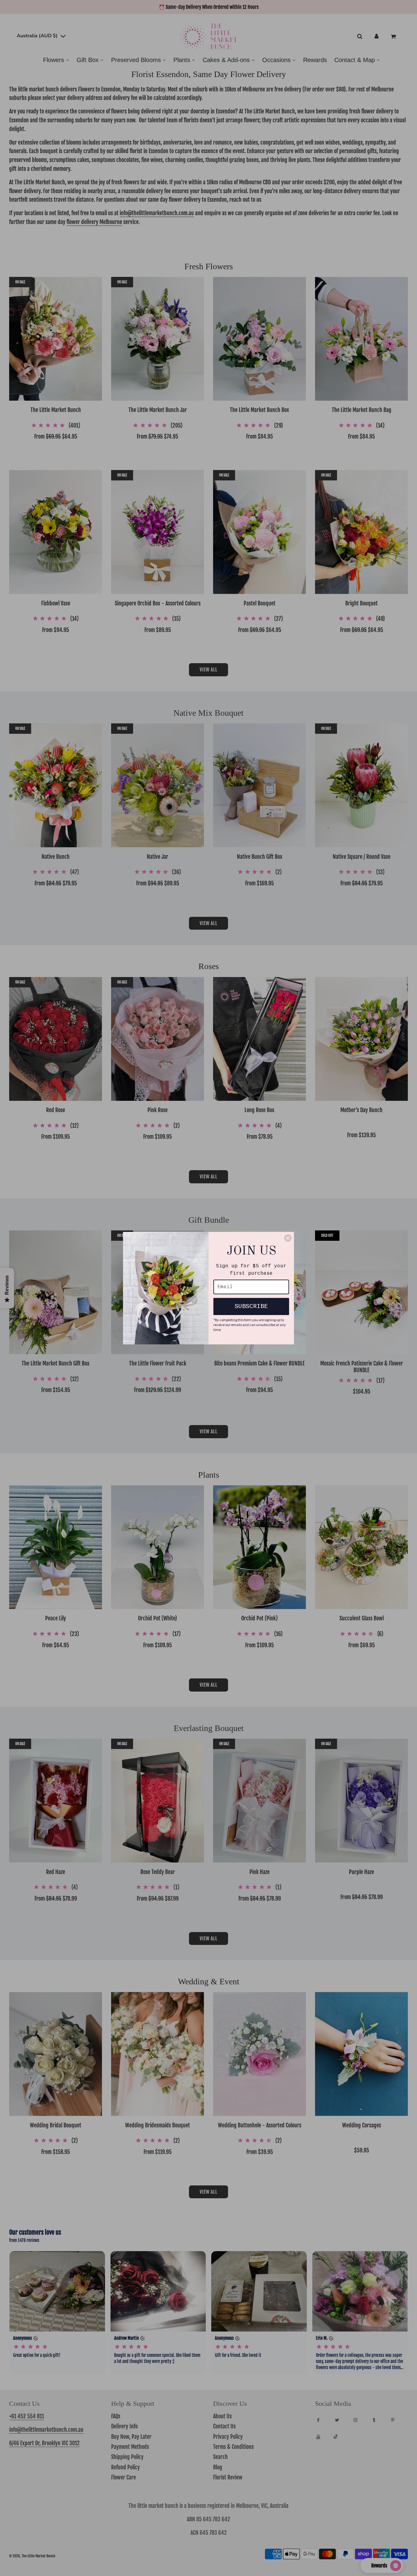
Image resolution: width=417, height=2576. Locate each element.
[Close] (288, 1238)
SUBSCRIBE (251, 1306)
